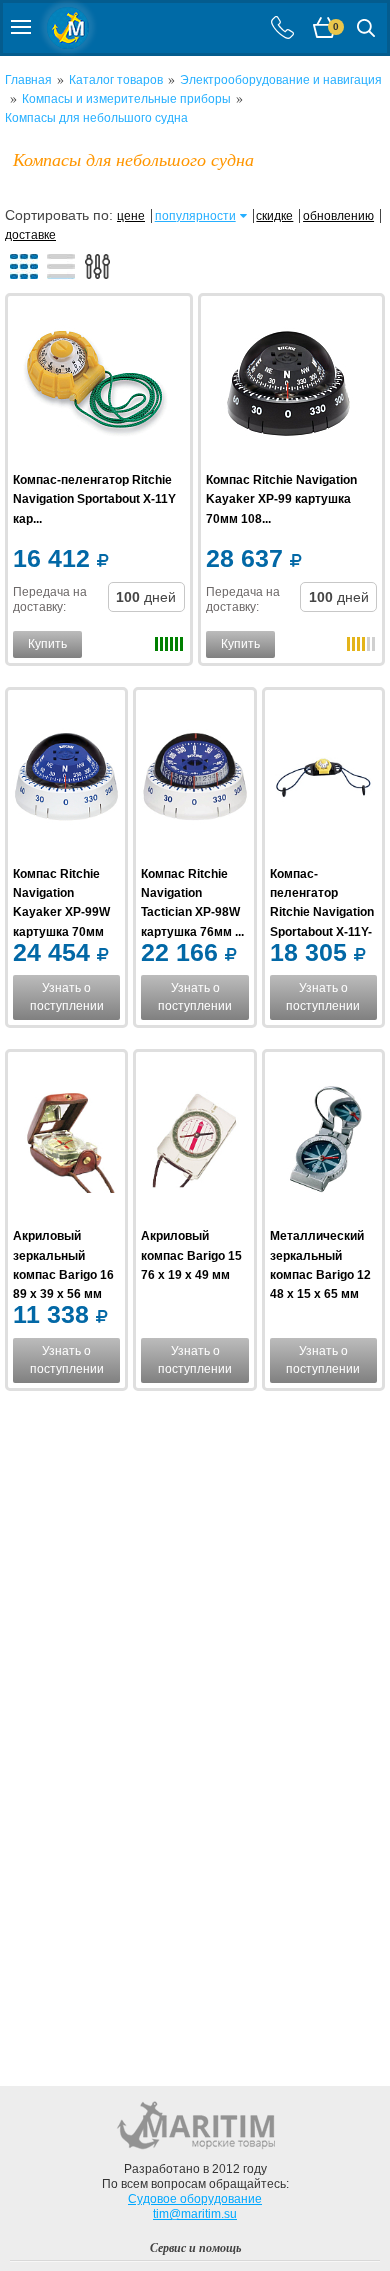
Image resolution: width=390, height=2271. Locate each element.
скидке (274, 216)
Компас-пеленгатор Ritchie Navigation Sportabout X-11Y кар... (94, 499)
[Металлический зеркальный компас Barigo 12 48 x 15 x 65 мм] (323, 1141)
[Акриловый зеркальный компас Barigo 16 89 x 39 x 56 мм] (66, 1141)
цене (131, 216)
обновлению (338, 216)
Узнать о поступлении (67, 997)
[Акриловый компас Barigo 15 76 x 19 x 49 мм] (194, 1141)
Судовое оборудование (195, 2199)
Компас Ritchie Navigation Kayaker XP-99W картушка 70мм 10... (61, 912)
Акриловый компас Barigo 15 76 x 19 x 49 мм (191, 1255)
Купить (47, 644)
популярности (195, 216)
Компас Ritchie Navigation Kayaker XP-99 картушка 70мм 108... (281, 499)
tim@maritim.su (195, 2214)
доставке (30, 235)
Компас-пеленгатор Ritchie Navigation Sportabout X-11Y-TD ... (322, 912)
